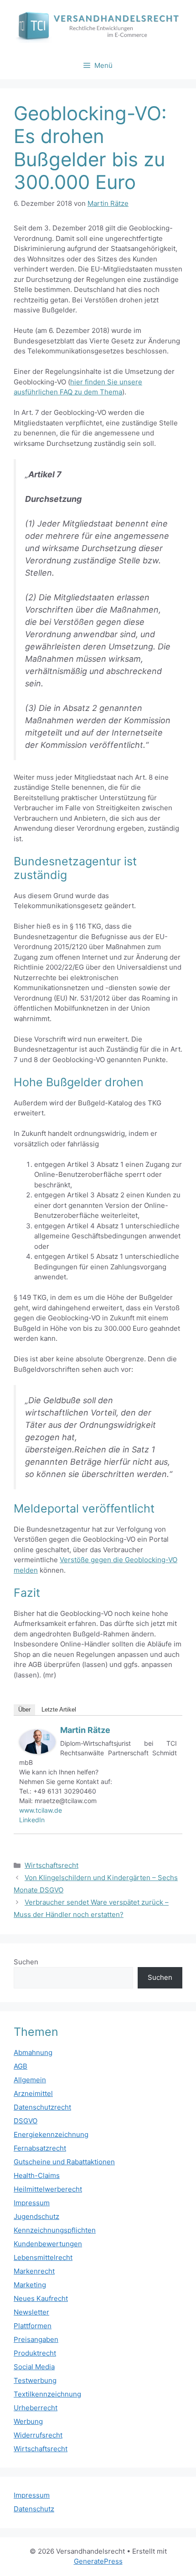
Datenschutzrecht (42, 2107)
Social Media (34, 2367)
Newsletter (31, 2312)
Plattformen (33, 2326)
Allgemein (30, 2080)
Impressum (32, 2203)
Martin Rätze (85, 1730)
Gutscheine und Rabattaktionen (64, 2162)
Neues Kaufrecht (41, 2298)
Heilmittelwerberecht (48, 2189)
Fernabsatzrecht (40, 2148)
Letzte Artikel (59, 1710)
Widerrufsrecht (38, 2435)
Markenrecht (34, 2271)
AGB (21, 2066)
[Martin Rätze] (37, 1751)
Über (24, 1710)
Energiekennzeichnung (51, 2134)
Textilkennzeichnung (47, 2394)
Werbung (28, 2421)
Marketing (30, 2285)
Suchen (26, 1962)
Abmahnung (33, 2052)
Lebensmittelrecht (43, 2257)
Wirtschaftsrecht (52, 1865)
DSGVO (26, 2121)
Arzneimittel (33, 2093)
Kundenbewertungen (48, 2244)
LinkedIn (32, 1820)
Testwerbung (35, 2380)
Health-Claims (37, 2175)
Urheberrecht (36, 2408)
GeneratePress (98, 2561)
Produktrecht (35, 2353)
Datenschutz (34, 2509)
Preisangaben (36, 2339)
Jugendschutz (36, 2216)
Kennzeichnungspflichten (55, 2230)
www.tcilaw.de (41, 1810)
